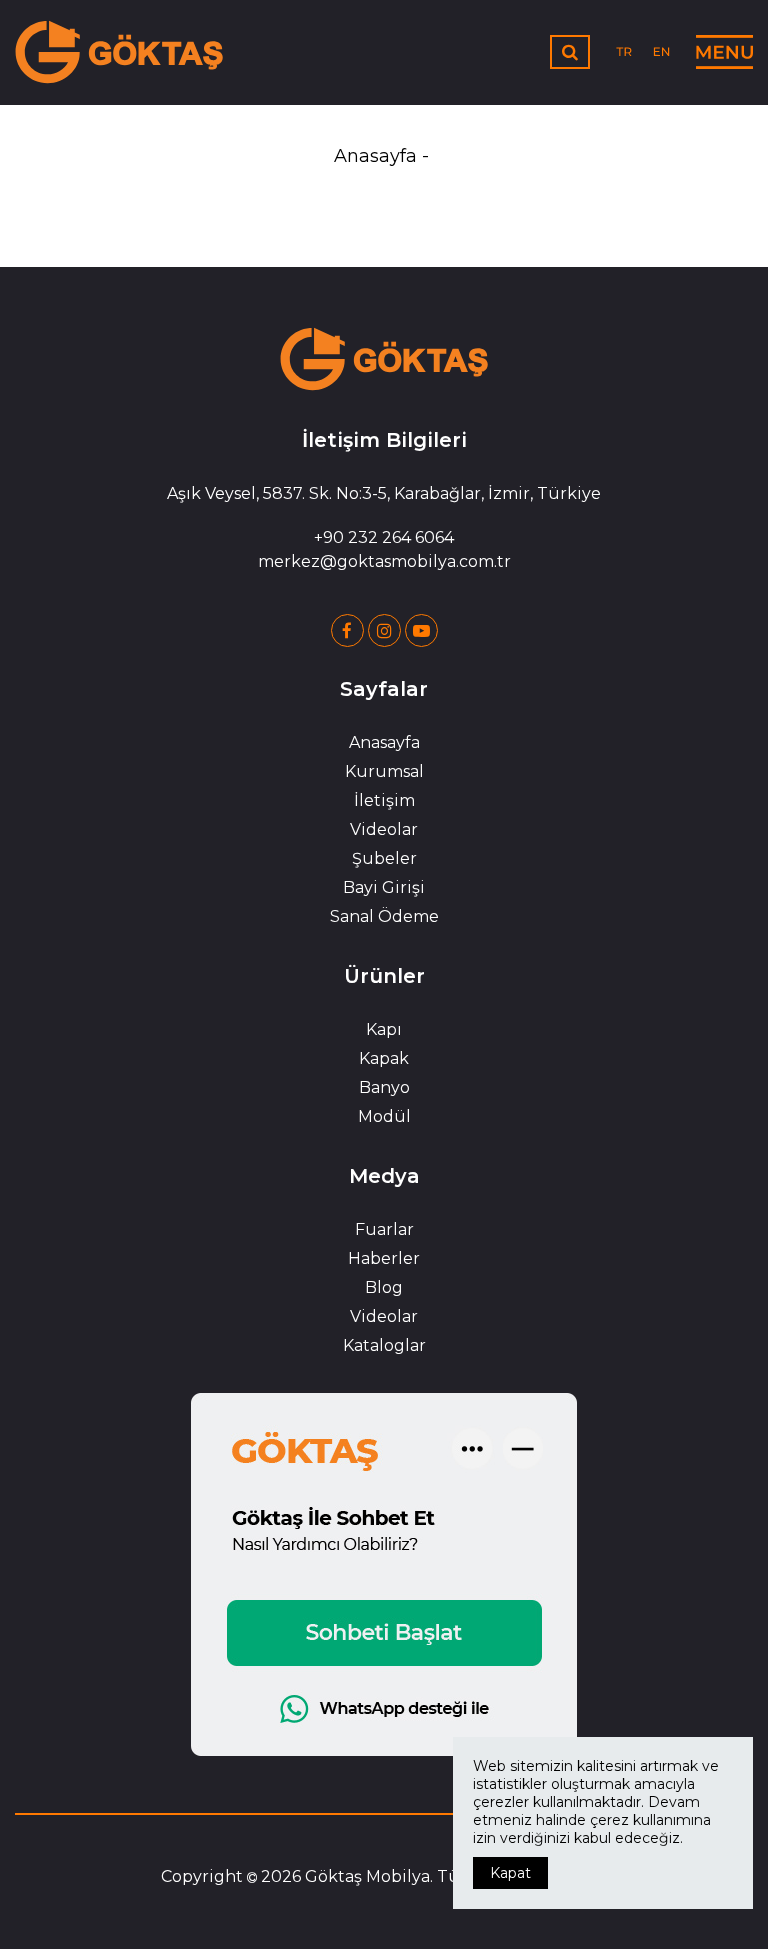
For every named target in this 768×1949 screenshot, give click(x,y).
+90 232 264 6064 (384, 537)
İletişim (384, 800)
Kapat (510, 1873)
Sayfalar (384, 689)
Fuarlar (384, 1229)
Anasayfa (375, 156)
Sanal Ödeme (384, 916)
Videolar (384, 829)
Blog (384, 1287)
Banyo (384, 1087)
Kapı (384, 1029)
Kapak (384, 1058)
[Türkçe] (625, 51)
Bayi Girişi (384, 887)
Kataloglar (384, 1345)
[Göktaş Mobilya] (119, 52)
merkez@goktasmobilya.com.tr (384, 561)
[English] (661, 51)
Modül (384, 1116)
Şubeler (384, 858)
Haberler (384, 1258)
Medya (384, 1176)
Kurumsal (384, 771)
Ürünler (384, 976)
